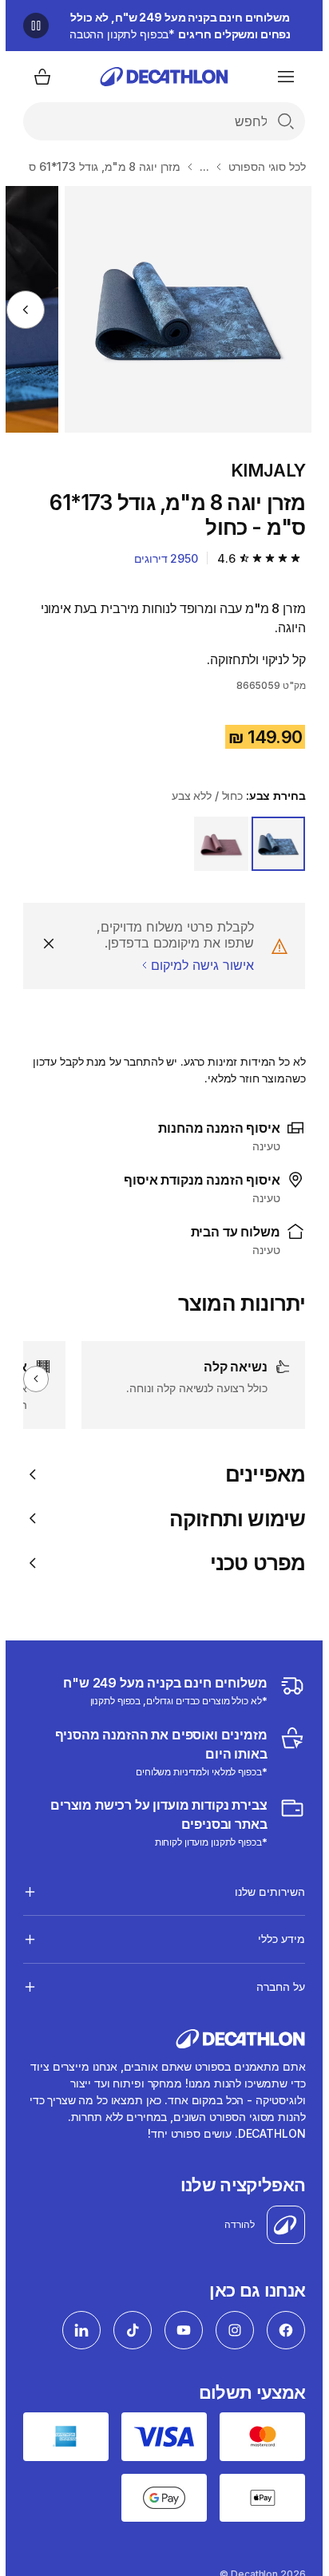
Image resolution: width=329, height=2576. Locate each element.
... (199, 166)
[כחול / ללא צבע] (273, 844)
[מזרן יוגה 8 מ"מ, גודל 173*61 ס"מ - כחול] (182, 309)
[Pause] (30, 26)
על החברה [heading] (275, 1986)
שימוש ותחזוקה (232, 1519)
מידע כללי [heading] (276, 1939)
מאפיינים (260, 1474)
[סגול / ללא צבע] (216, 844)
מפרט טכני (252, 1563)
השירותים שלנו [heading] (264, 1891)
